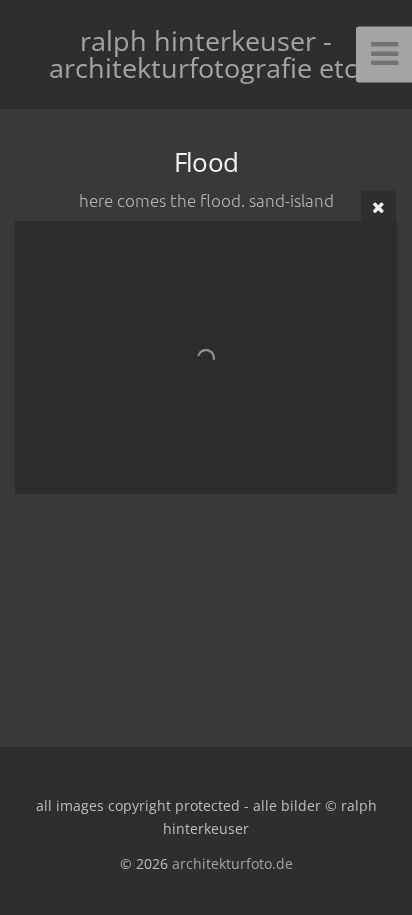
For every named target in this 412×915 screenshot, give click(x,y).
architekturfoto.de (232, 863)
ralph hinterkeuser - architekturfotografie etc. (206, 54)
